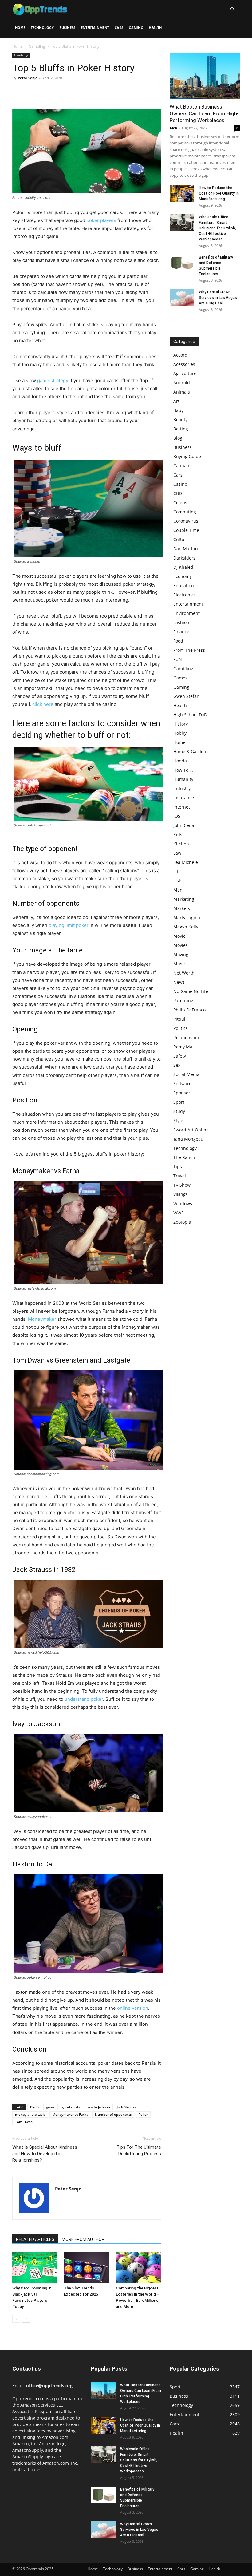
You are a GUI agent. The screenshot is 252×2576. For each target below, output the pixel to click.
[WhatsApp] (61, 92)
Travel (180, 1176)
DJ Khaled (183, 567)
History (181, 724)
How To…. (183, 770)
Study (179, 1111)
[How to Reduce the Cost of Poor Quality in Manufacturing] (182, 194)
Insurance (184, 798)
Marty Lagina (187, 918)
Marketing (184, 899)
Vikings (181, 1194)
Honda (180, 761)
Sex (177, 1065)
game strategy (53, 380)
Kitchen (181, 844)
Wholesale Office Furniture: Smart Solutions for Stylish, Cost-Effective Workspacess (217, 228)
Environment (187, 613)
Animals (182, 392)
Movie (179, 936)
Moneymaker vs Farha (70, 2114)
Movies (181, 945)
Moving (181, 954)
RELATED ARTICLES (35, 2239)
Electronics (185, 595)
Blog (178, 438)
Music (179, 964)
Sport (179, 1102)
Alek (173, 128)
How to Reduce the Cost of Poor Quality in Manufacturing (219, 193)
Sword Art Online (191, 1130)
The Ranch (184, 1157)
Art (176, 401)
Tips (178, 1167)
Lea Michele (186, 862)
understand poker (84, 1699)
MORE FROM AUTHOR (83, 2239)
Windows (183, 1203)
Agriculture (185, 373)
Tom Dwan (24, 2122)
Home (20, 28)
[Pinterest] (47, 92)
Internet (182, 807)
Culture (181, 539)
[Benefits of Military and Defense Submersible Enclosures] (182, 263)
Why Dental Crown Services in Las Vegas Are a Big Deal (218, 298)
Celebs (180, 503)
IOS (177, 816)
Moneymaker (42, 1319)
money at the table (30, 2114)
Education (184, 586)
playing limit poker (68, 925)
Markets (182, 908)
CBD (178, 493)
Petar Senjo (28, 78)
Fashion (181, 622)
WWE (179, 1213)
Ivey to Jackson (98, 2107)
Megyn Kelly (186, 927)
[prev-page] (16, 2319)
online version (133, 2008)
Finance (181, 632)
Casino (180, 484)
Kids (178, 835)
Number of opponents (113, 2114)
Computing (185, 512)
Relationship (186, 1037)
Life (177, 871)
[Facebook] (18, 92)
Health (155, 28)
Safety (180, 1056)
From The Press (189, 650)
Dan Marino (185, 549)
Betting (181, 429)
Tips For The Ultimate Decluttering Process (139, 2150)
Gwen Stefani (187, 696)
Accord (180, 355)
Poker (143, 2114)
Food (178, 641)
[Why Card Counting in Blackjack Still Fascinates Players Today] (35, 2267)
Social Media (186, 1074)
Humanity (183, 779)
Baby (178, 410)
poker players (101, 220)
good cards (71, 2107)
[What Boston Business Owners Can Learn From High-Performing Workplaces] (205, 76)
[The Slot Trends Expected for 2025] (87, 2267)
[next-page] (26, 2319)
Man (178, 890)
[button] (232, 9)
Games (180, 678)
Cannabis (183, 466)
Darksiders (184, 558)
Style (178, 1120)
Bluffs (35, 2107)
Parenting (183, 1001)
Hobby (180, 733)
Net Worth (184, 973)
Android (182, 383)
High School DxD (190, 715)
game (51, 2107)
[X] (33, 92)
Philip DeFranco (189, 1010)
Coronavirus (186, 521)
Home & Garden (190, 752)
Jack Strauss (126, 2107)
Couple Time (186, 530)
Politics (181, 1028)
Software (182, 1084)
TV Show (182, 1185)
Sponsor (182, 1093)
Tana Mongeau (188, 1139)
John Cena (184, 825)
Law (177, 853)
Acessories (184, 364)
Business (67, 28)
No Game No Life (191, 991)
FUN (178, 659)
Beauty (180, 419)
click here (43, 704)
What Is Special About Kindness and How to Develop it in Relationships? (45, 2154)
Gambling (37, 46)
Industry (182, 788)
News (179, 982)
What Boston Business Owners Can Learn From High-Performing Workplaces (204, 113)
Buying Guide (187, 456)
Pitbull (180, 1019)
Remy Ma (183, 1047)
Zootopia (182, 1222)
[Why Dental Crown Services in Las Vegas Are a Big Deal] (182, 298)
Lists (178, 881)
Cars (119, 28)
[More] (75, 92)
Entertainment (95, 28)
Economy (183, 576)
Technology (42, 28)
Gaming (136, 28)
